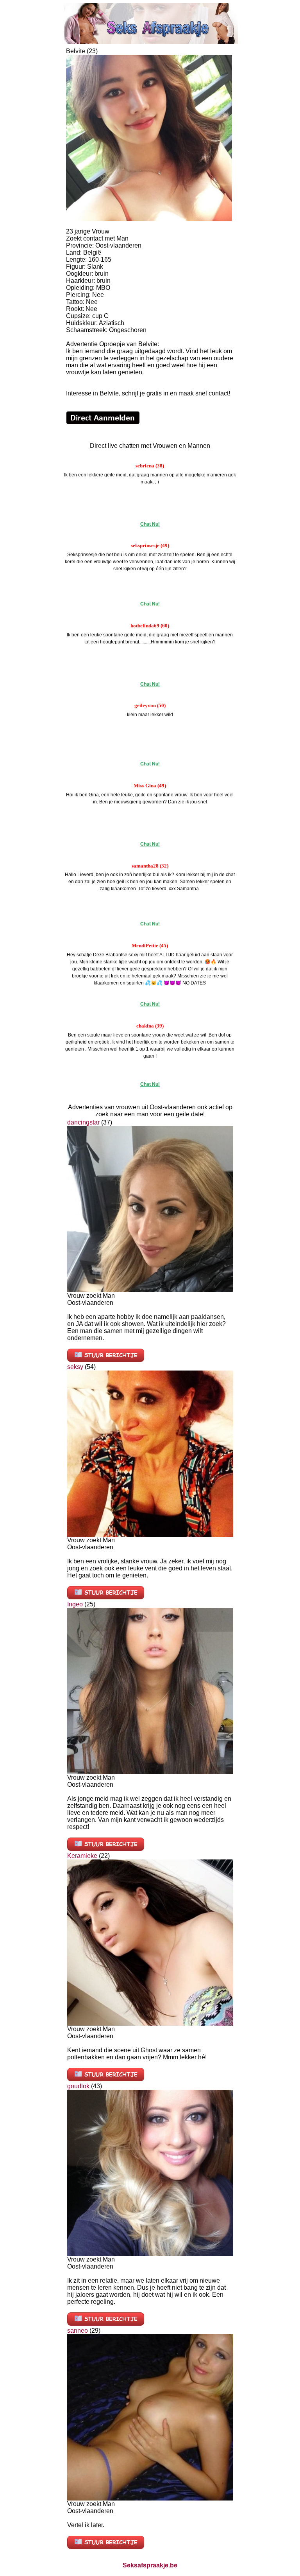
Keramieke (82, 1856)
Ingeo (75, 1604)
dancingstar (83, 1122)
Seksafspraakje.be (150, 2565)
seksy (75, 1367)
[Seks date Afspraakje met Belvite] (149, 219)
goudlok (78, 2086)
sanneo (78, 2331)
